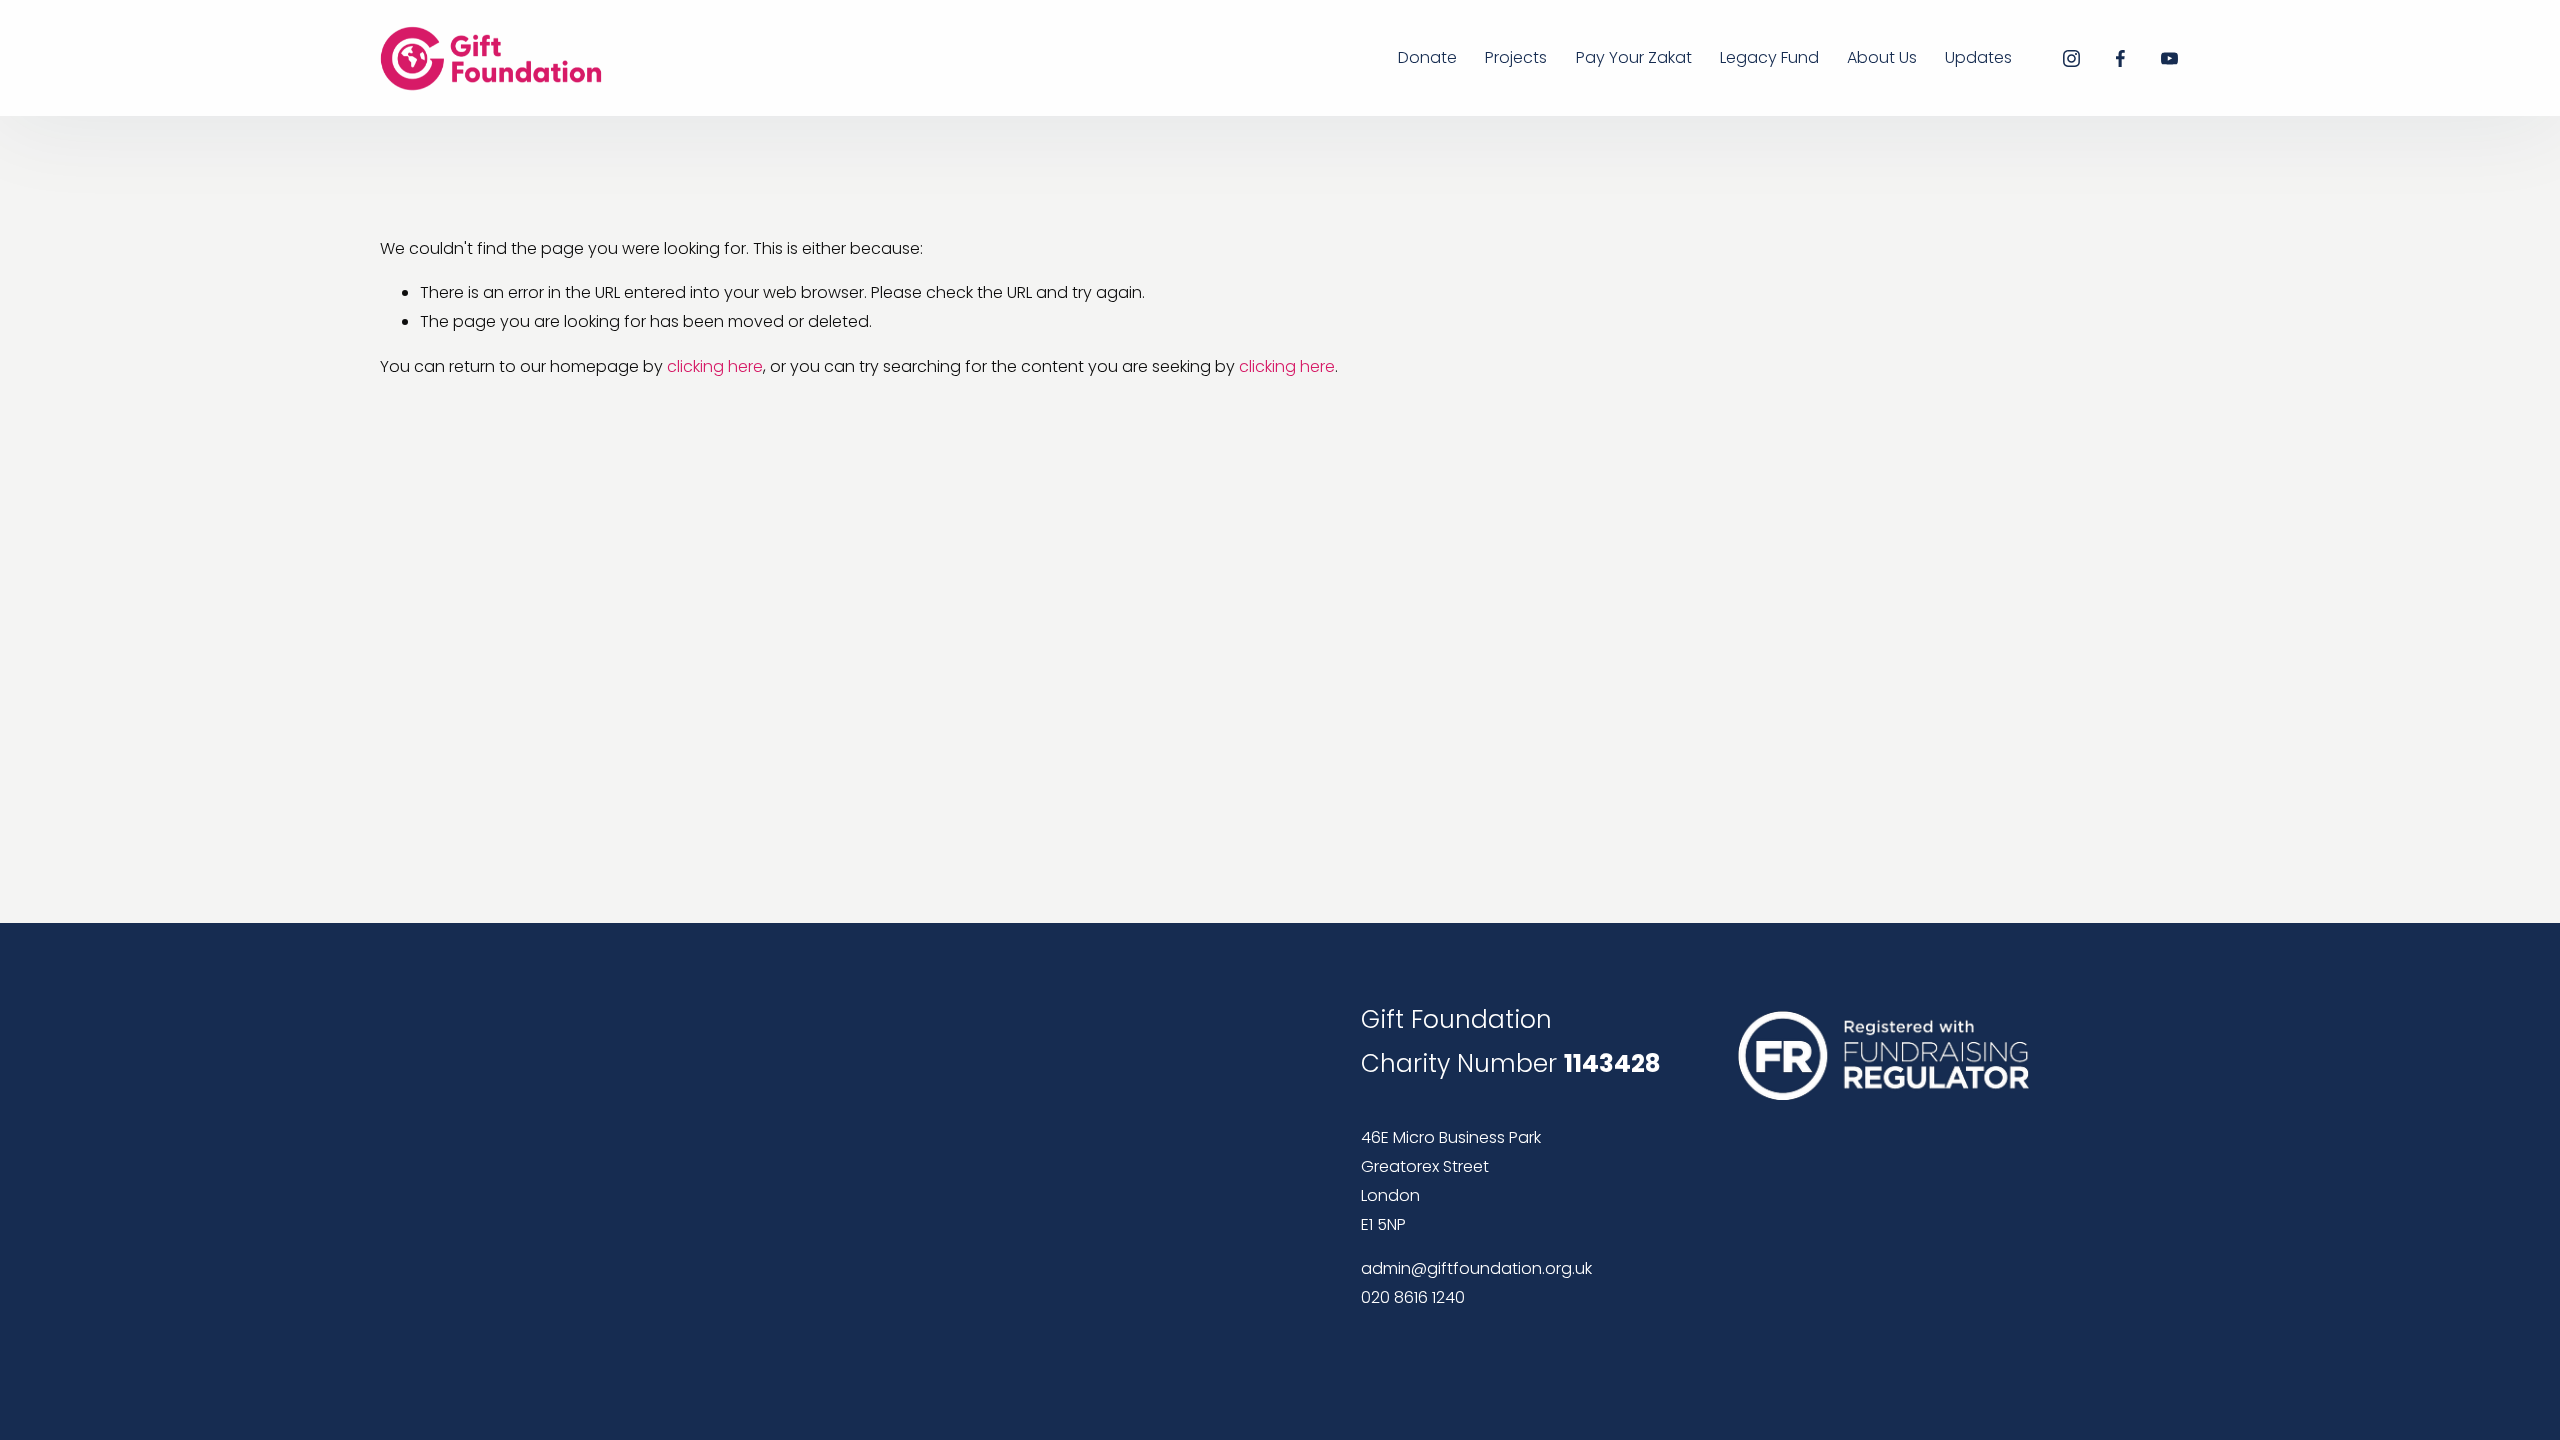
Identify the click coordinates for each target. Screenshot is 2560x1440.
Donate (1427, 57)
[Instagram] (2071, 58)
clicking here (715, 366)
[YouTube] (2169, 58)
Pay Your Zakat (1634, 57)
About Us (1882, 57)
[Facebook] (2120, 58)
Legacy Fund (1769, 57)
